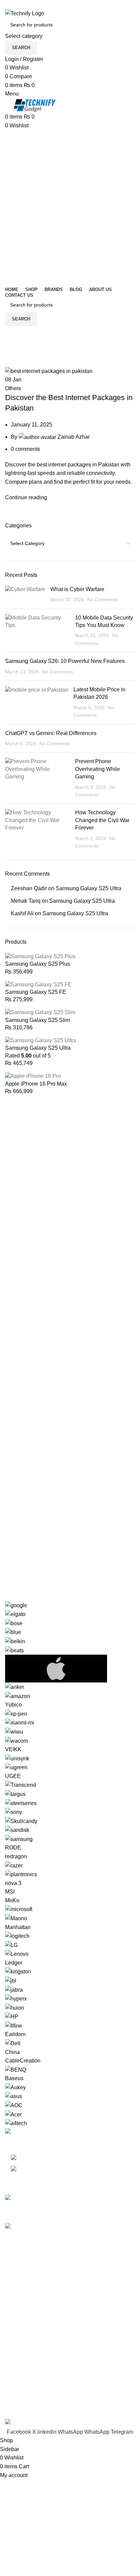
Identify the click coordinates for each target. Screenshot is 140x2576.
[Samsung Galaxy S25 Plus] (40, 956)
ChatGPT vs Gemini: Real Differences (51, 733)
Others (13, 388)
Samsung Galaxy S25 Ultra (89, 888)
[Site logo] (25, 13)
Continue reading (26, 497)
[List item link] (70, 2164)
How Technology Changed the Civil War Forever (102, 820)
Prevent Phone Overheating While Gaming (98, 769)
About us (16, 2384)
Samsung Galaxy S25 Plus (38, 964)
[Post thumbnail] (25, 595)
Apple (12, 2274)
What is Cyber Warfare (77, 589)
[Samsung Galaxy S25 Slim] (40, 1012)
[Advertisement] (70, 203)
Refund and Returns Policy (38, 2347)
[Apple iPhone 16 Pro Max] (33, 1076)
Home (11, 362)
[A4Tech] (70, 1864)
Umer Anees (22, 2414)
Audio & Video (23, 2287)
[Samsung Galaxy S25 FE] (38, 984)
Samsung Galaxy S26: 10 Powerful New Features (65, 661)
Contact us (18, 2397)
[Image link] (20, 2132)
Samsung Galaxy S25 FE (36, 992)
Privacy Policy (22, 2334)
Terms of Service (25, 2372)
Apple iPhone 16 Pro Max (36, 1084)
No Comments (103, 600)
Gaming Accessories (30, 2299)
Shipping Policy (24, 2359)
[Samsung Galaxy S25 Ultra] (41, 1040)
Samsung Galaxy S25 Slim (38, 1020)
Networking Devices (29, 2312)
